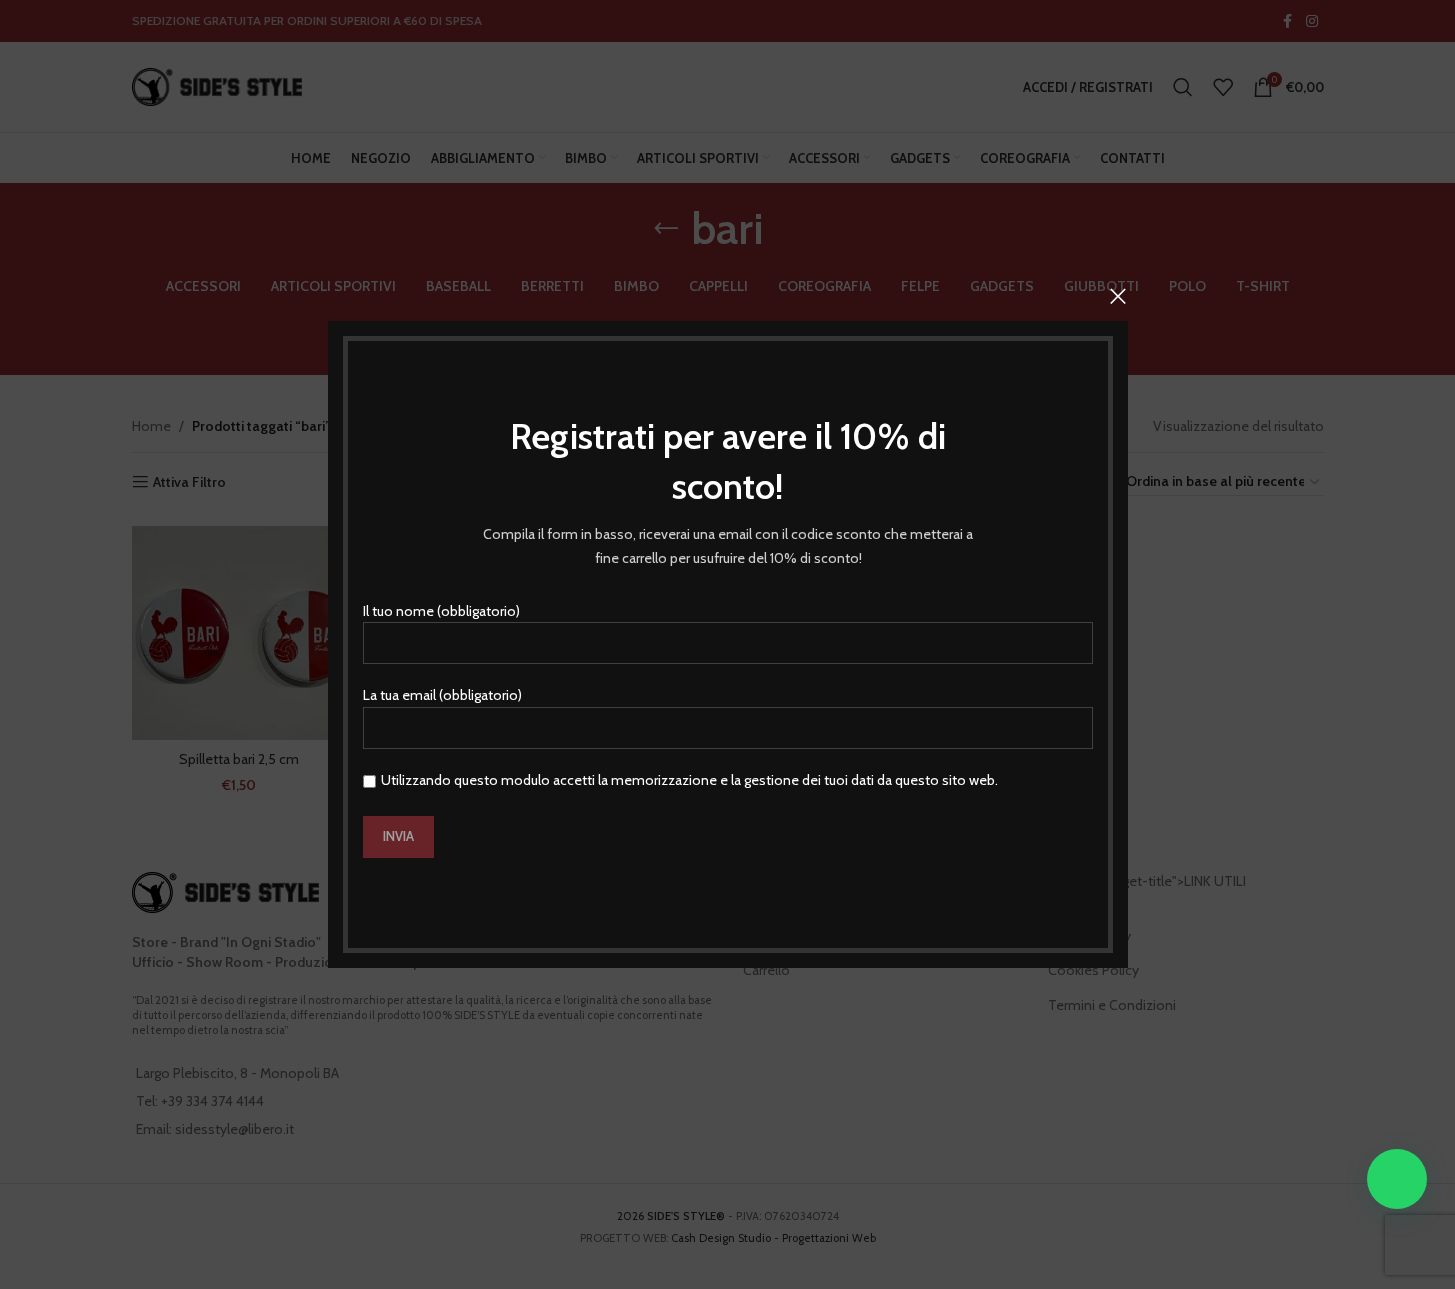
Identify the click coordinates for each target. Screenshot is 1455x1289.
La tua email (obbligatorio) (442, 695)
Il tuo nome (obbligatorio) (441, 611)
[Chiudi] (1118, 296)
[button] (1397, 1179)
